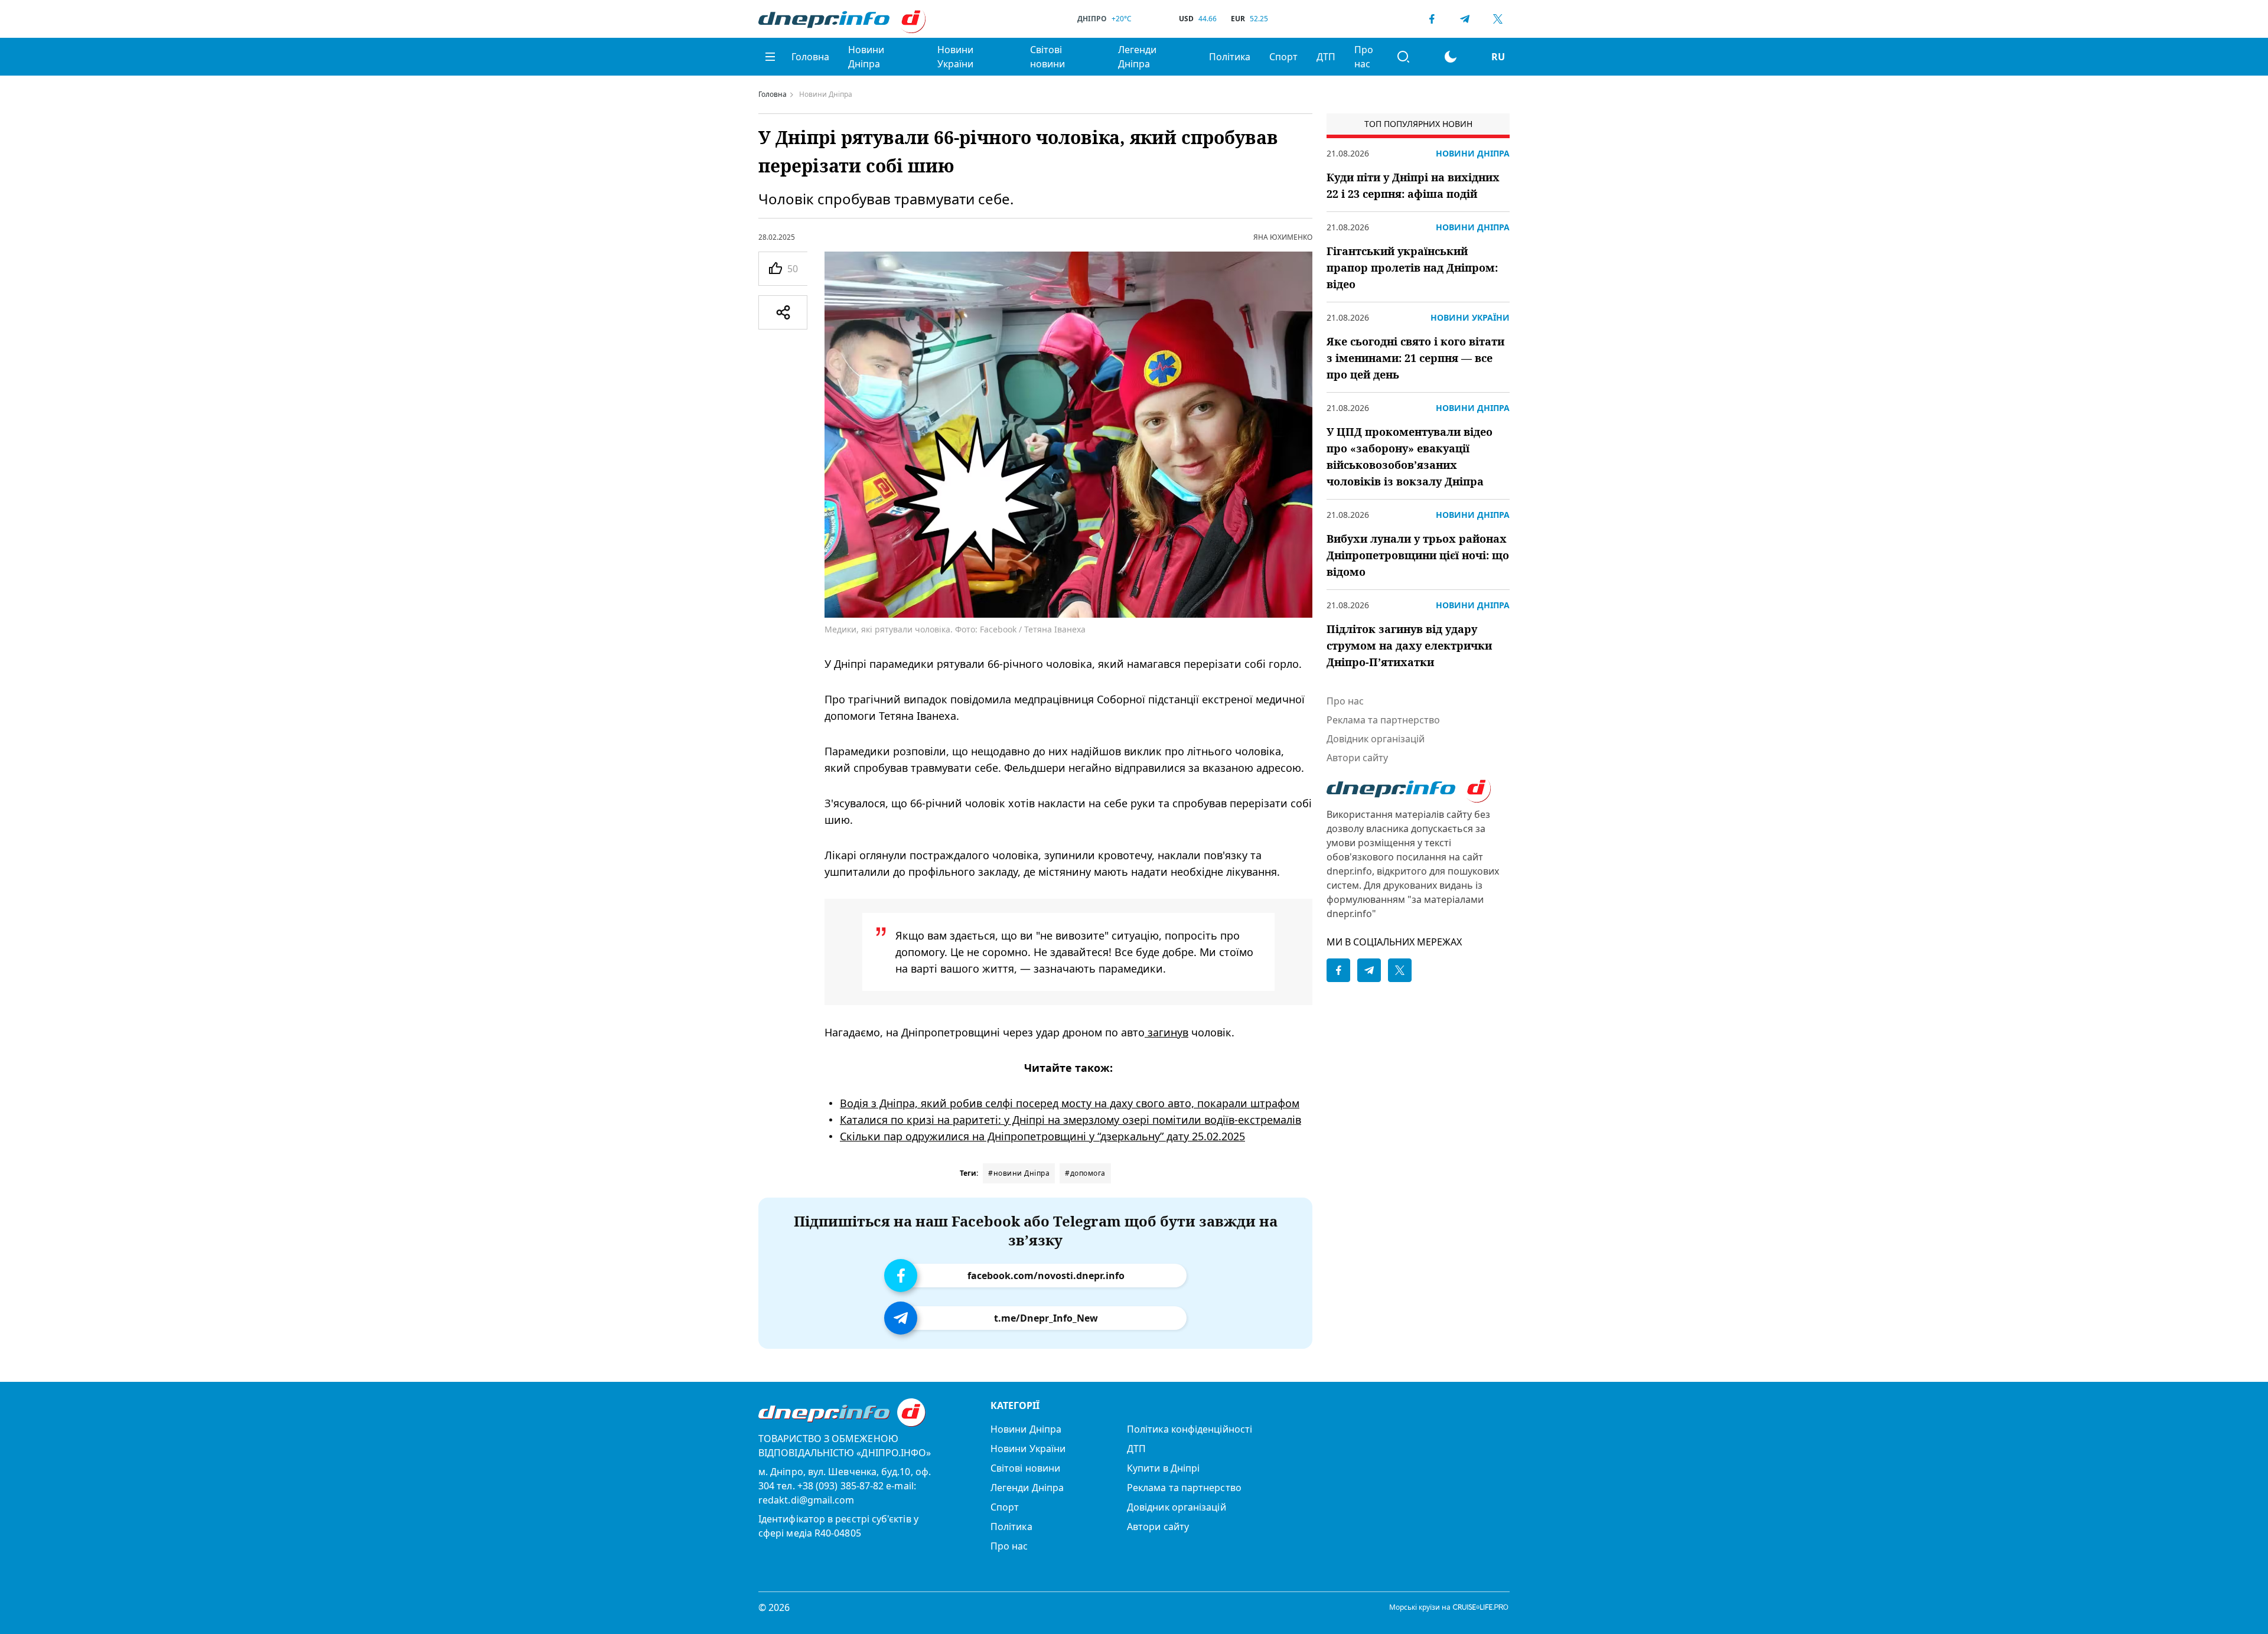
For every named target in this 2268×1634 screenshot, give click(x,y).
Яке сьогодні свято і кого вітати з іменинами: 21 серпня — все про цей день (1415, 358)
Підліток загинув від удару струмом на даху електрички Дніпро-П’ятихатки (1409, 645)
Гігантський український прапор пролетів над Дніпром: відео (1412, 268)
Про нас (1364, 57)
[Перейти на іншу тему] (1451, 57)
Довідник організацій (1376, 739)
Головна (810, 57)
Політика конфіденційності (1190, 1429)
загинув (1166, 1032)
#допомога (1085, 1173)
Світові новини (1047, 57)
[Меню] (770, 57)
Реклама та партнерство (1383, 720)
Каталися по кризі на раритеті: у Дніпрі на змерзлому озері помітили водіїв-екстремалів (1071, 1120)
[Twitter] (1498, 19)
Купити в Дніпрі (1163, 1468)
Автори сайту (1357, 758)
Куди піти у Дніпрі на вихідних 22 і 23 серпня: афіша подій (1413, 185)
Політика (1230, 57)
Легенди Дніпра (1137, 57)
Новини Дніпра (866, 57)
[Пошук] (1403, 57)
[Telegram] (1465, 19)
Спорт (1283, 57)
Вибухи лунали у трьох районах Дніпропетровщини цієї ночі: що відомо (1418, 555)
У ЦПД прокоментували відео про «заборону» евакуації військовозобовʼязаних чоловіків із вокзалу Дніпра (1410, 456)
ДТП (1326, 57)
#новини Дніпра (1019, 1173)
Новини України (955, 57)
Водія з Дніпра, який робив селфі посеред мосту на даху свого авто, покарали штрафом (1070, 1103)
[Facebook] (1432, 19)
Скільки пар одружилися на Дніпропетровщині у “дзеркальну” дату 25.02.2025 (1042, 1136)
